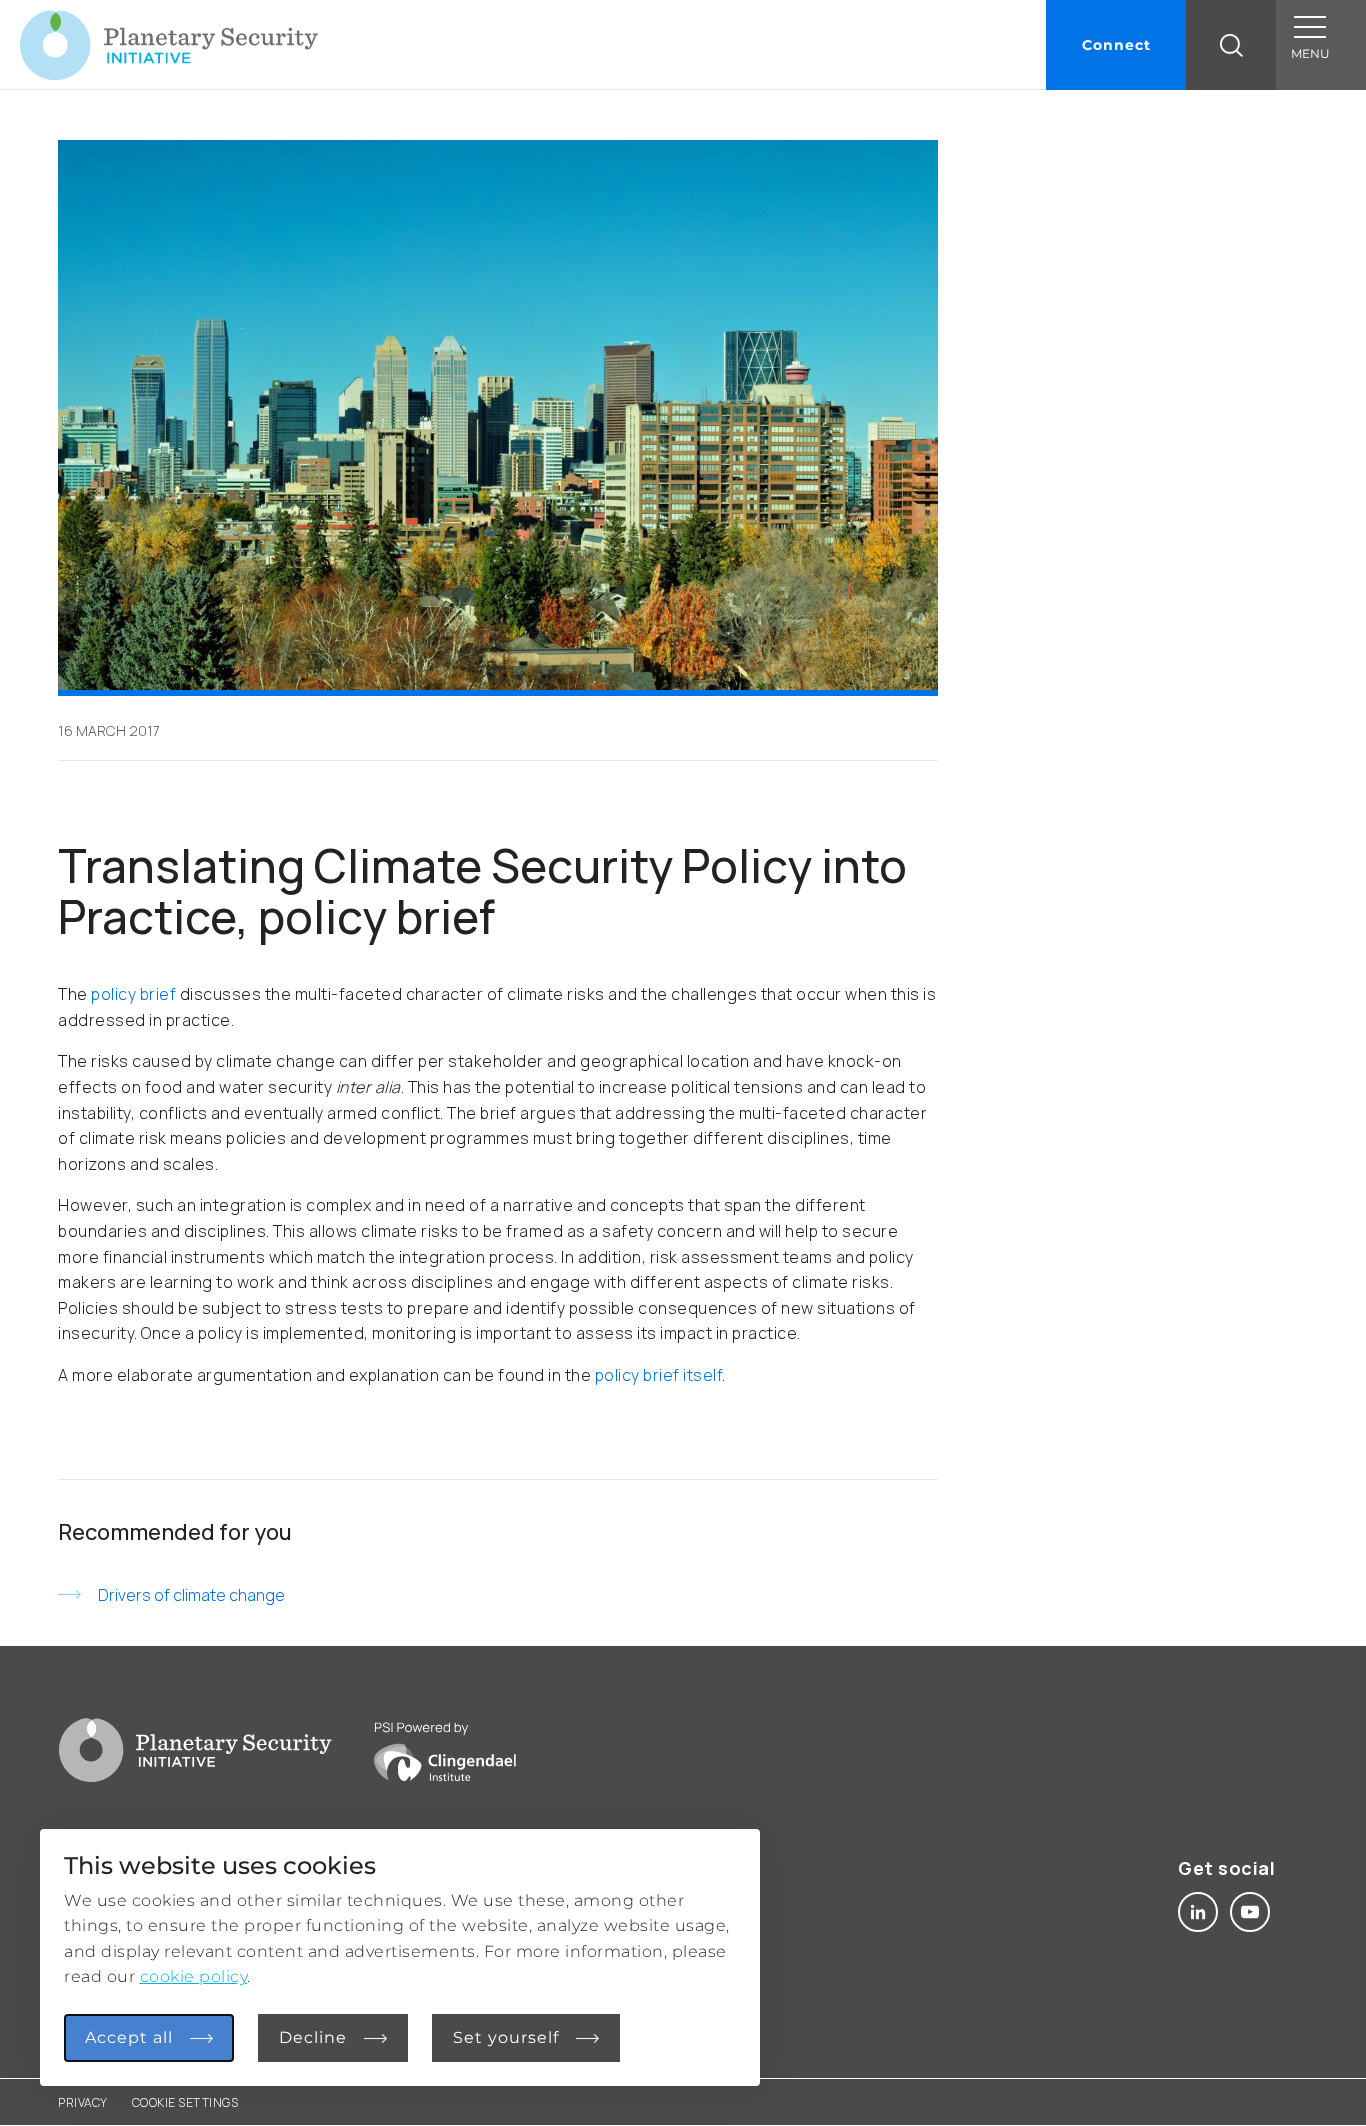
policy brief (135, 994)
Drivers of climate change (191, 1595)
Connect (1116, 45)
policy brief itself (659, 1375)
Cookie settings (185, 2102)
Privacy (83, 2102)
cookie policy (194, 1976)
